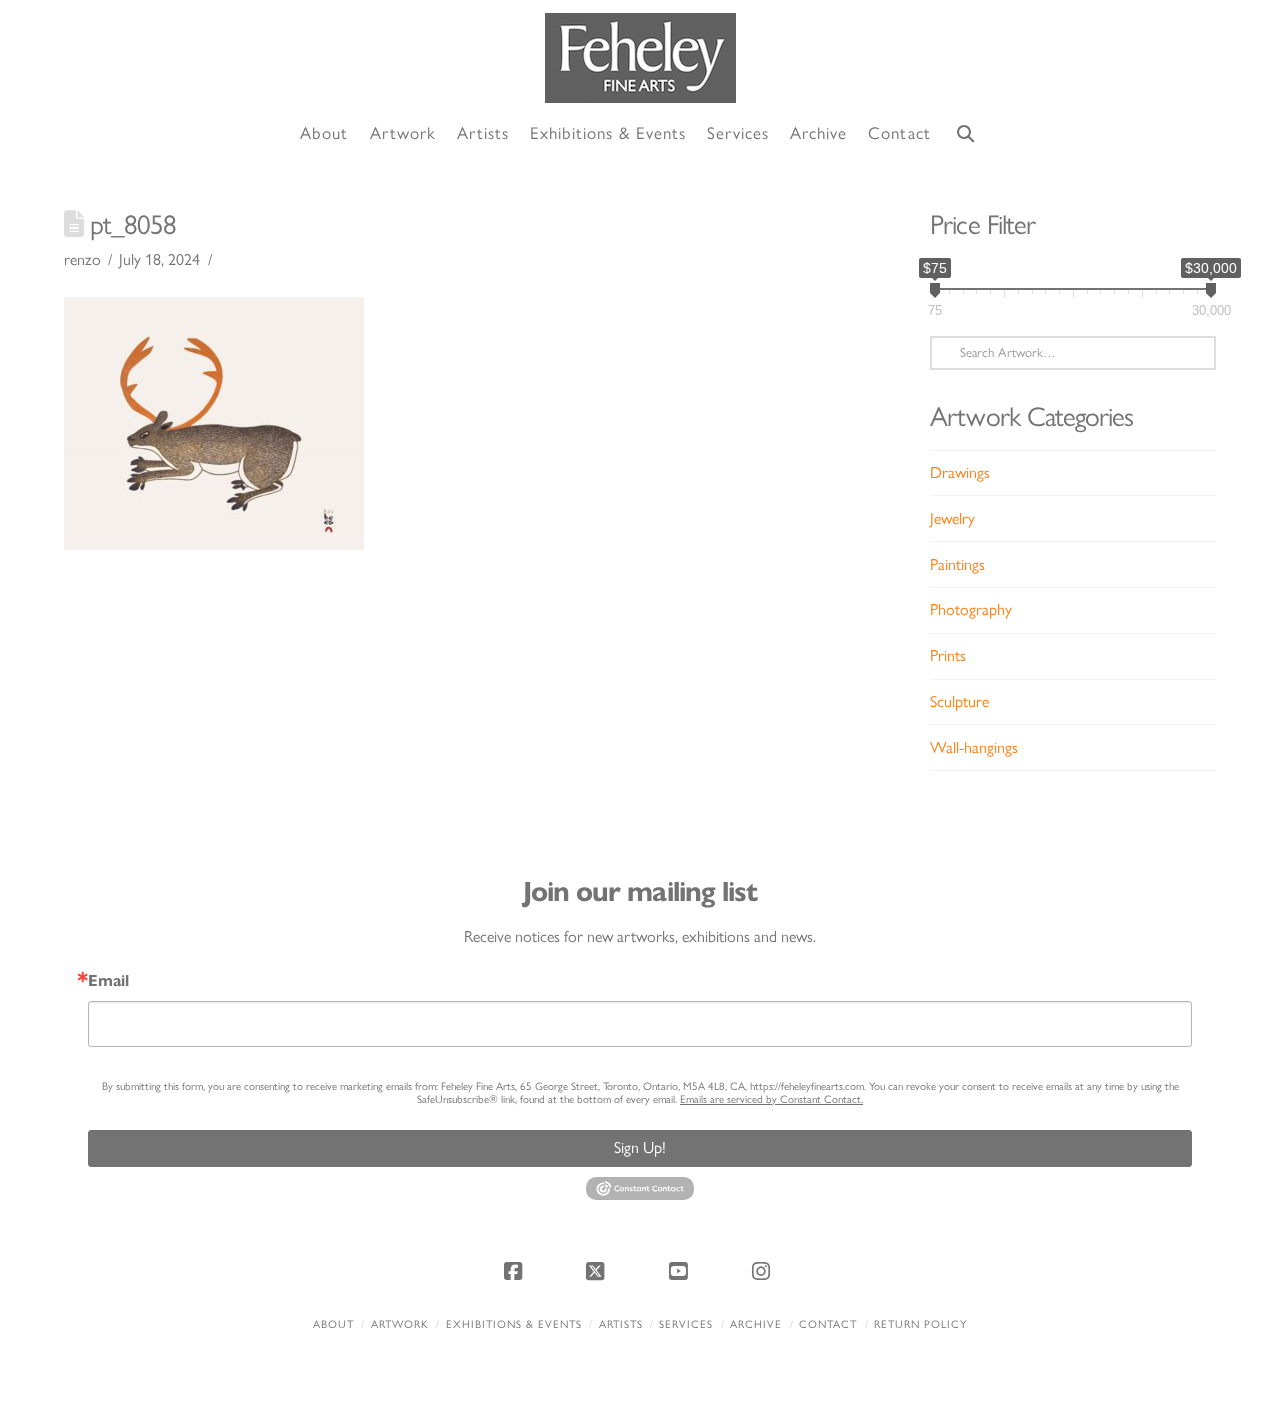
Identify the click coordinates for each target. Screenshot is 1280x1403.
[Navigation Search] (966, 134)
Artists (621, 1324)
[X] (599, 1271)
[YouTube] (681, 1271)
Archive (756, 1324)
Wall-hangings (974, 747)
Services (686, 1324)
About (333, 1324)
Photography (971, 609)
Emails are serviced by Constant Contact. (771, 1099)
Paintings (957, 564)
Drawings (960, 472)
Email (108, 981)
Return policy (920, 1324)
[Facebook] (516, 1271)
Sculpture (959, 701)
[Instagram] (764, 1271)
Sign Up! (640, 1147)
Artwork (400, 1324)
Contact (828, 1324)
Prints (948, 655)
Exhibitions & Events (514, 1324)
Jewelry (952, 518)
